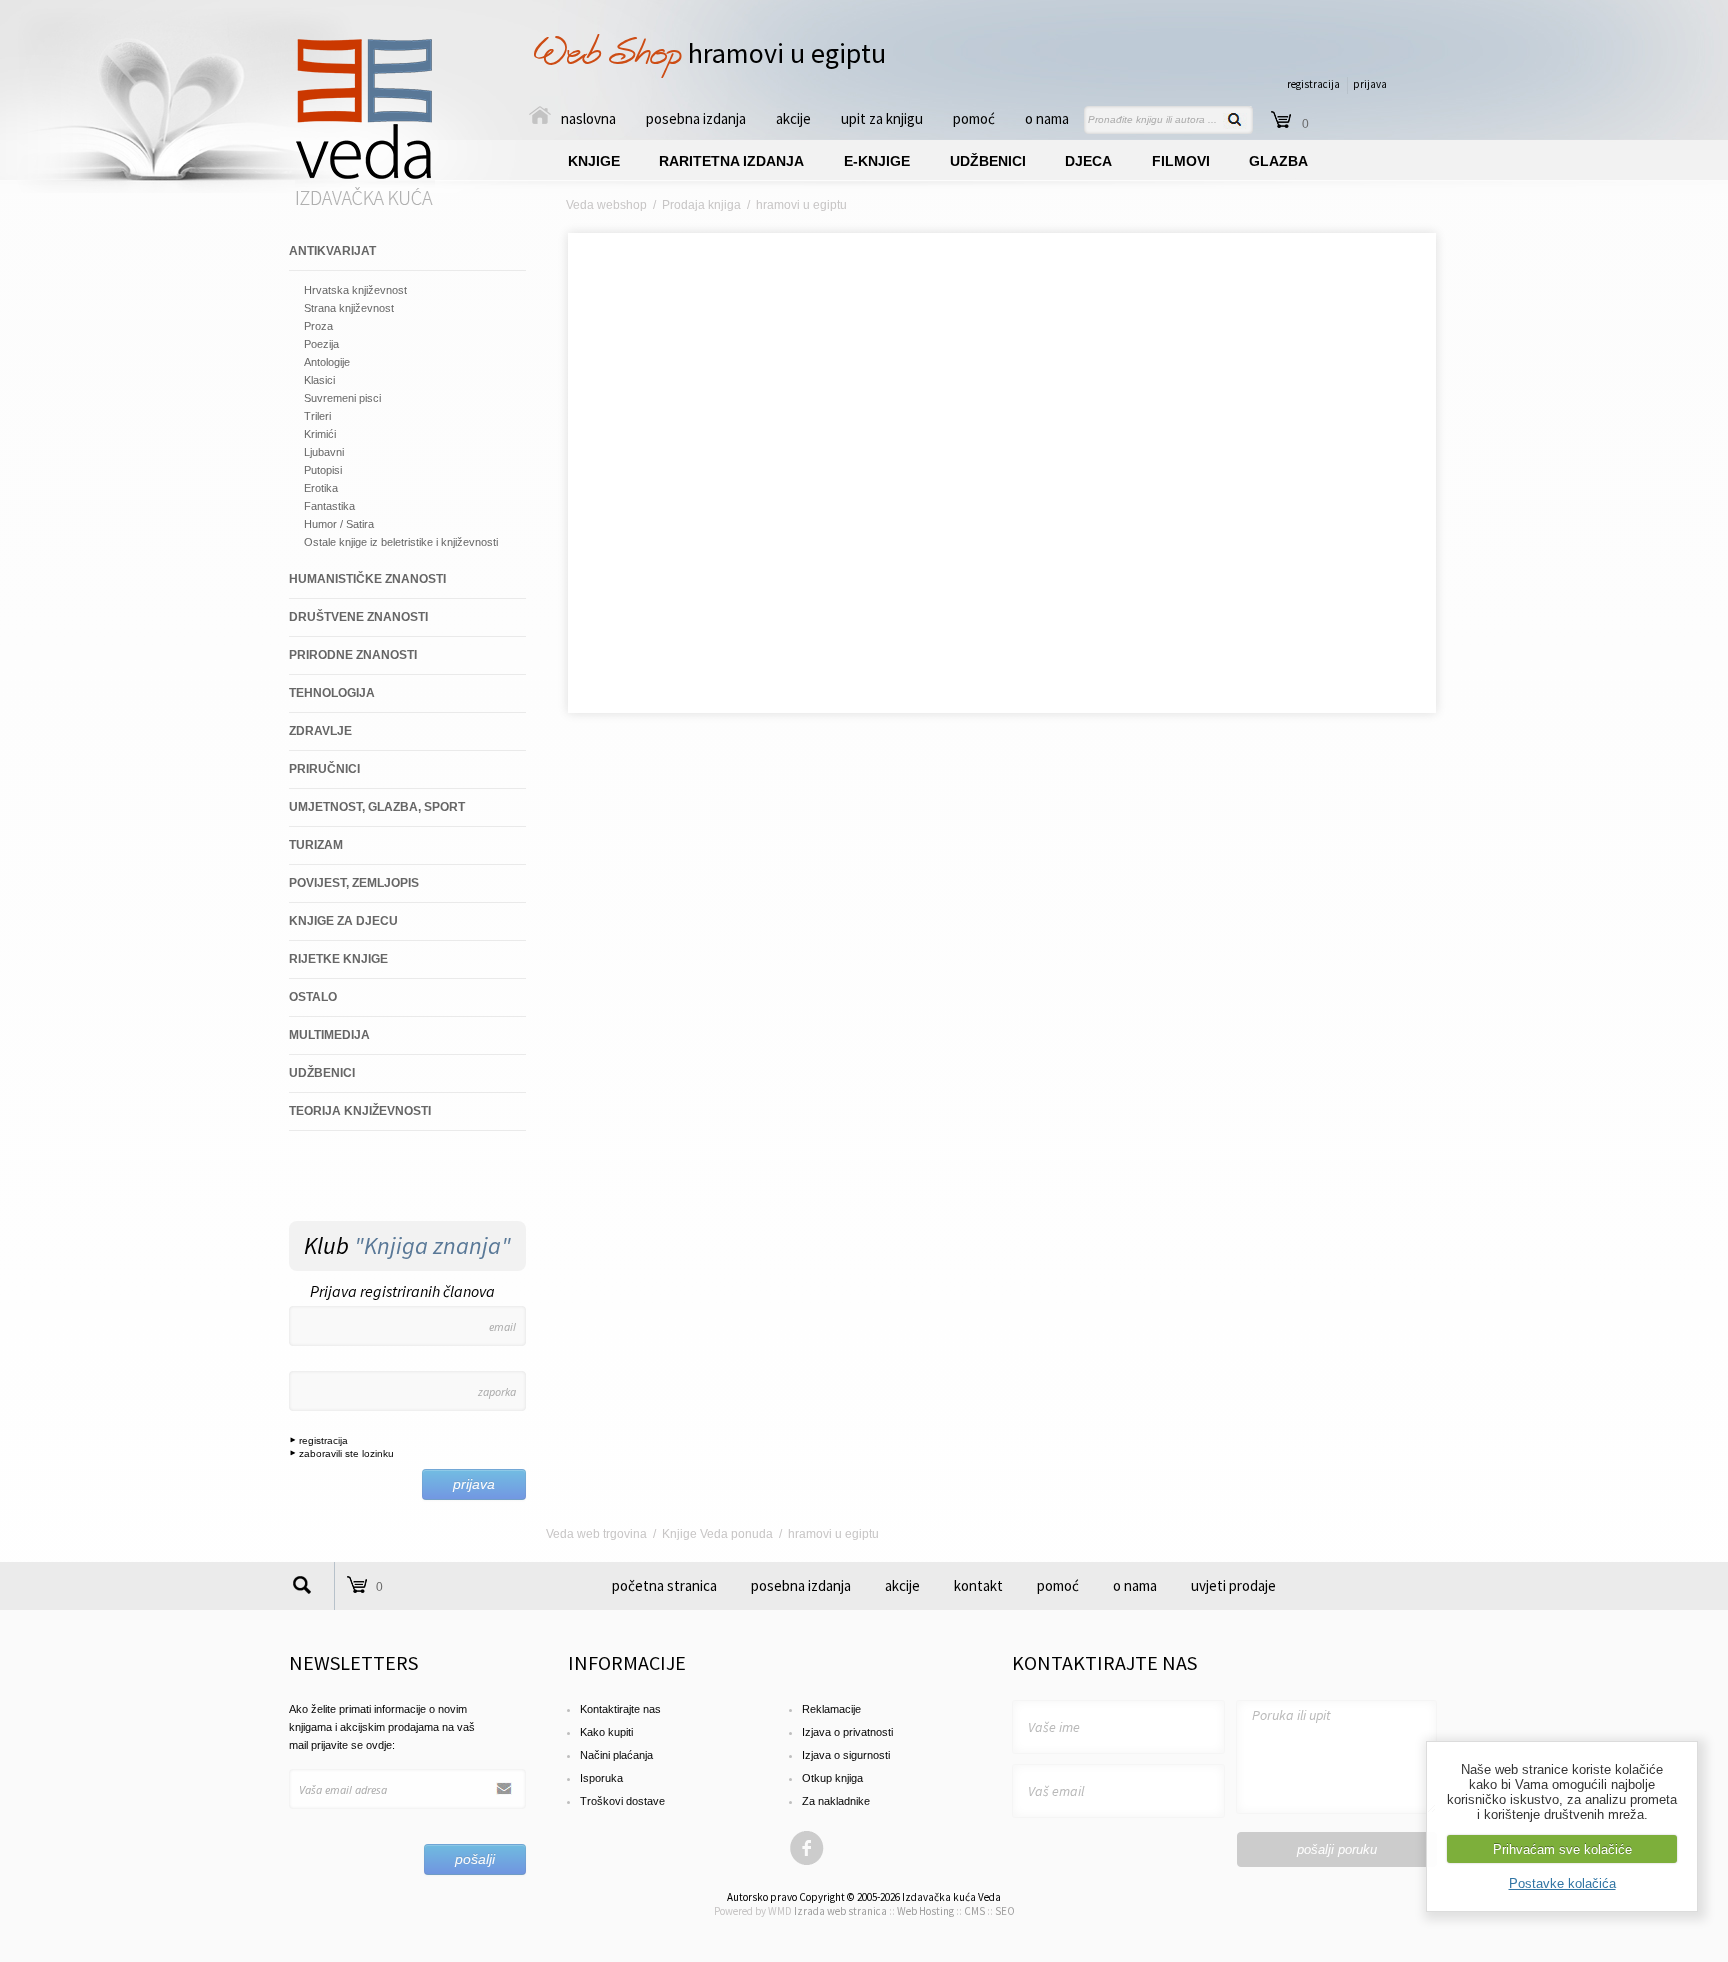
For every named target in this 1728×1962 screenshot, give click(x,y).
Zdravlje (320, 731)
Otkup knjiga (832, 1778)
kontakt (978, 1585)
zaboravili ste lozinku (345, 1453)
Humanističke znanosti (367, 579)
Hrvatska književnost (355, 290)
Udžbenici (322, 1073)
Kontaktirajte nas (620, 1709)
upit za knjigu (882, 118)
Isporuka (601, 1778)
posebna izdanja (696, 118)
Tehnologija (332, 693)
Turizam (316, 845)
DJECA (1088, 161)
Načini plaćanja (616, 1755)
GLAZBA (1278, 161)
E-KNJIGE (877, 161)
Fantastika (329, 506)
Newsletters (353, 1662)
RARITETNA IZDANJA (731, 161)
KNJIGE (594, 161)
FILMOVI (1181, 161)
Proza (318, 326)
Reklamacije (831, 1709)
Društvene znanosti (358, 617)
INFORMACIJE (627, 1662)
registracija (1313, 84)
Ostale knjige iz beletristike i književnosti (401, 542)
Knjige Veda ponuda (717, 1534)
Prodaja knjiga (701, 205)
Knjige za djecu (343, 921)
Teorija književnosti (360, 1111)
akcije (793, 118)
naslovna (588, 118)
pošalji (475, 1859)
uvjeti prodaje (1233, 1585)
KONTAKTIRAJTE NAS (1104, 1662)
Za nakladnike (836, 1801)
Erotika (321, 488)
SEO (1005, 1911)
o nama (1047, 118)
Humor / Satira (339, 524)
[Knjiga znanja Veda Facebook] (807, 1862)
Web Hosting (925, 1911)
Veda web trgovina (596, 1534)
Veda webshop (606, 205)
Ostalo (313, 997)
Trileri (317, 416)
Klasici (319, 380)
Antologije (327, 362)
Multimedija (329, 1035)
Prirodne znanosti (353, 655)
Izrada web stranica (840, 1911)
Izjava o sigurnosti (846, 1755)
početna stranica (664, 1585)
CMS (974, 1911)
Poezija (321, 344)
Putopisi (323, 470)
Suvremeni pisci (342, 398)
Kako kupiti (606, 1732)
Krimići (320, 434)
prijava (1370, 84)
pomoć (974, 118)
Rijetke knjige (338, 959)
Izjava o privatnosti (847, 1732)
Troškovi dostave (622, 1801)
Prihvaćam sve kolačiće (1562, 1849)
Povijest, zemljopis (354, 883)
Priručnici (324, 769)
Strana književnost (349, 308)
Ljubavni (324, 452)
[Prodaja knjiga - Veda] (365, 204)
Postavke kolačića (1562, 1883)
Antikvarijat (332, 251)
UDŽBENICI (988, 161)
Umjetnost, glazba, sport (377, 807)
